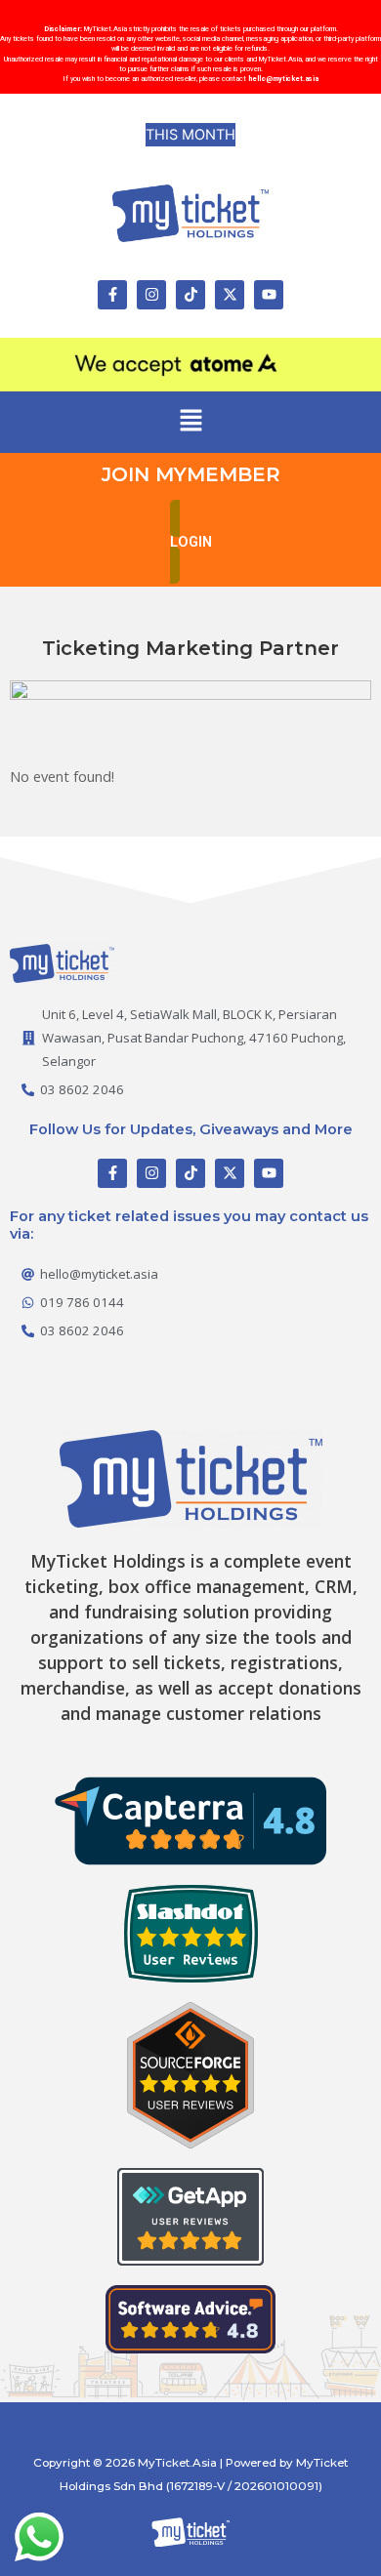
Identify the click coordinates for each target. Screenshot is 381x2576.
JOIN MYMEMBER (191, 474)
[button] (190, 422)
